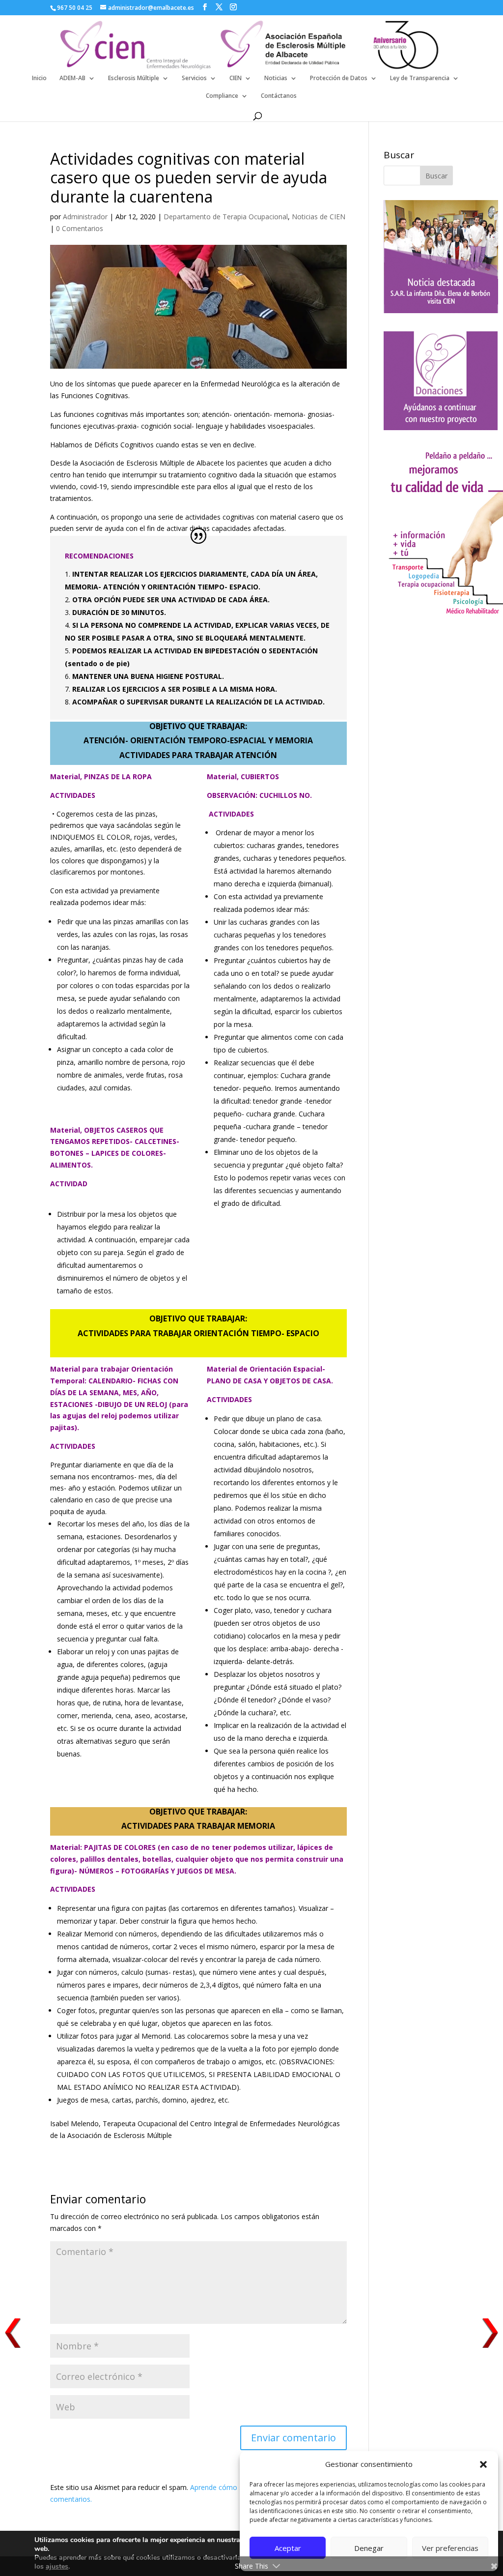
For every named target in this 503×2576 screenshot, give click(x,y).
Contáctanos (279, 96)
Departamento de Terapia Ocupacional (226, 217)
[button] (483, 2464)
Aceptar (288, 2548)
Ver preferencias (450, 2548)
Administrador (85, 217)
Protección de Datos (339, 78)
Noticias (276, 78)
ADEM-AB (72, 78)
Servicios (194, 78)
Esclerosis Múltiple (134, 78)
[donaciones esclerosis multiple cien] (441, 427)
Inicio (39, 78)
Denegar (369, 2548)
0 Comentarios (80, 228)
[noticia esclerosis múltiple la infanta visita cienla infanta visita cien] (441, 310)
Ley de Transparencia (420, 78)
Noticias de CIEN (319, 217)
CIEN (236, 78)
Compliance (222, 96)
